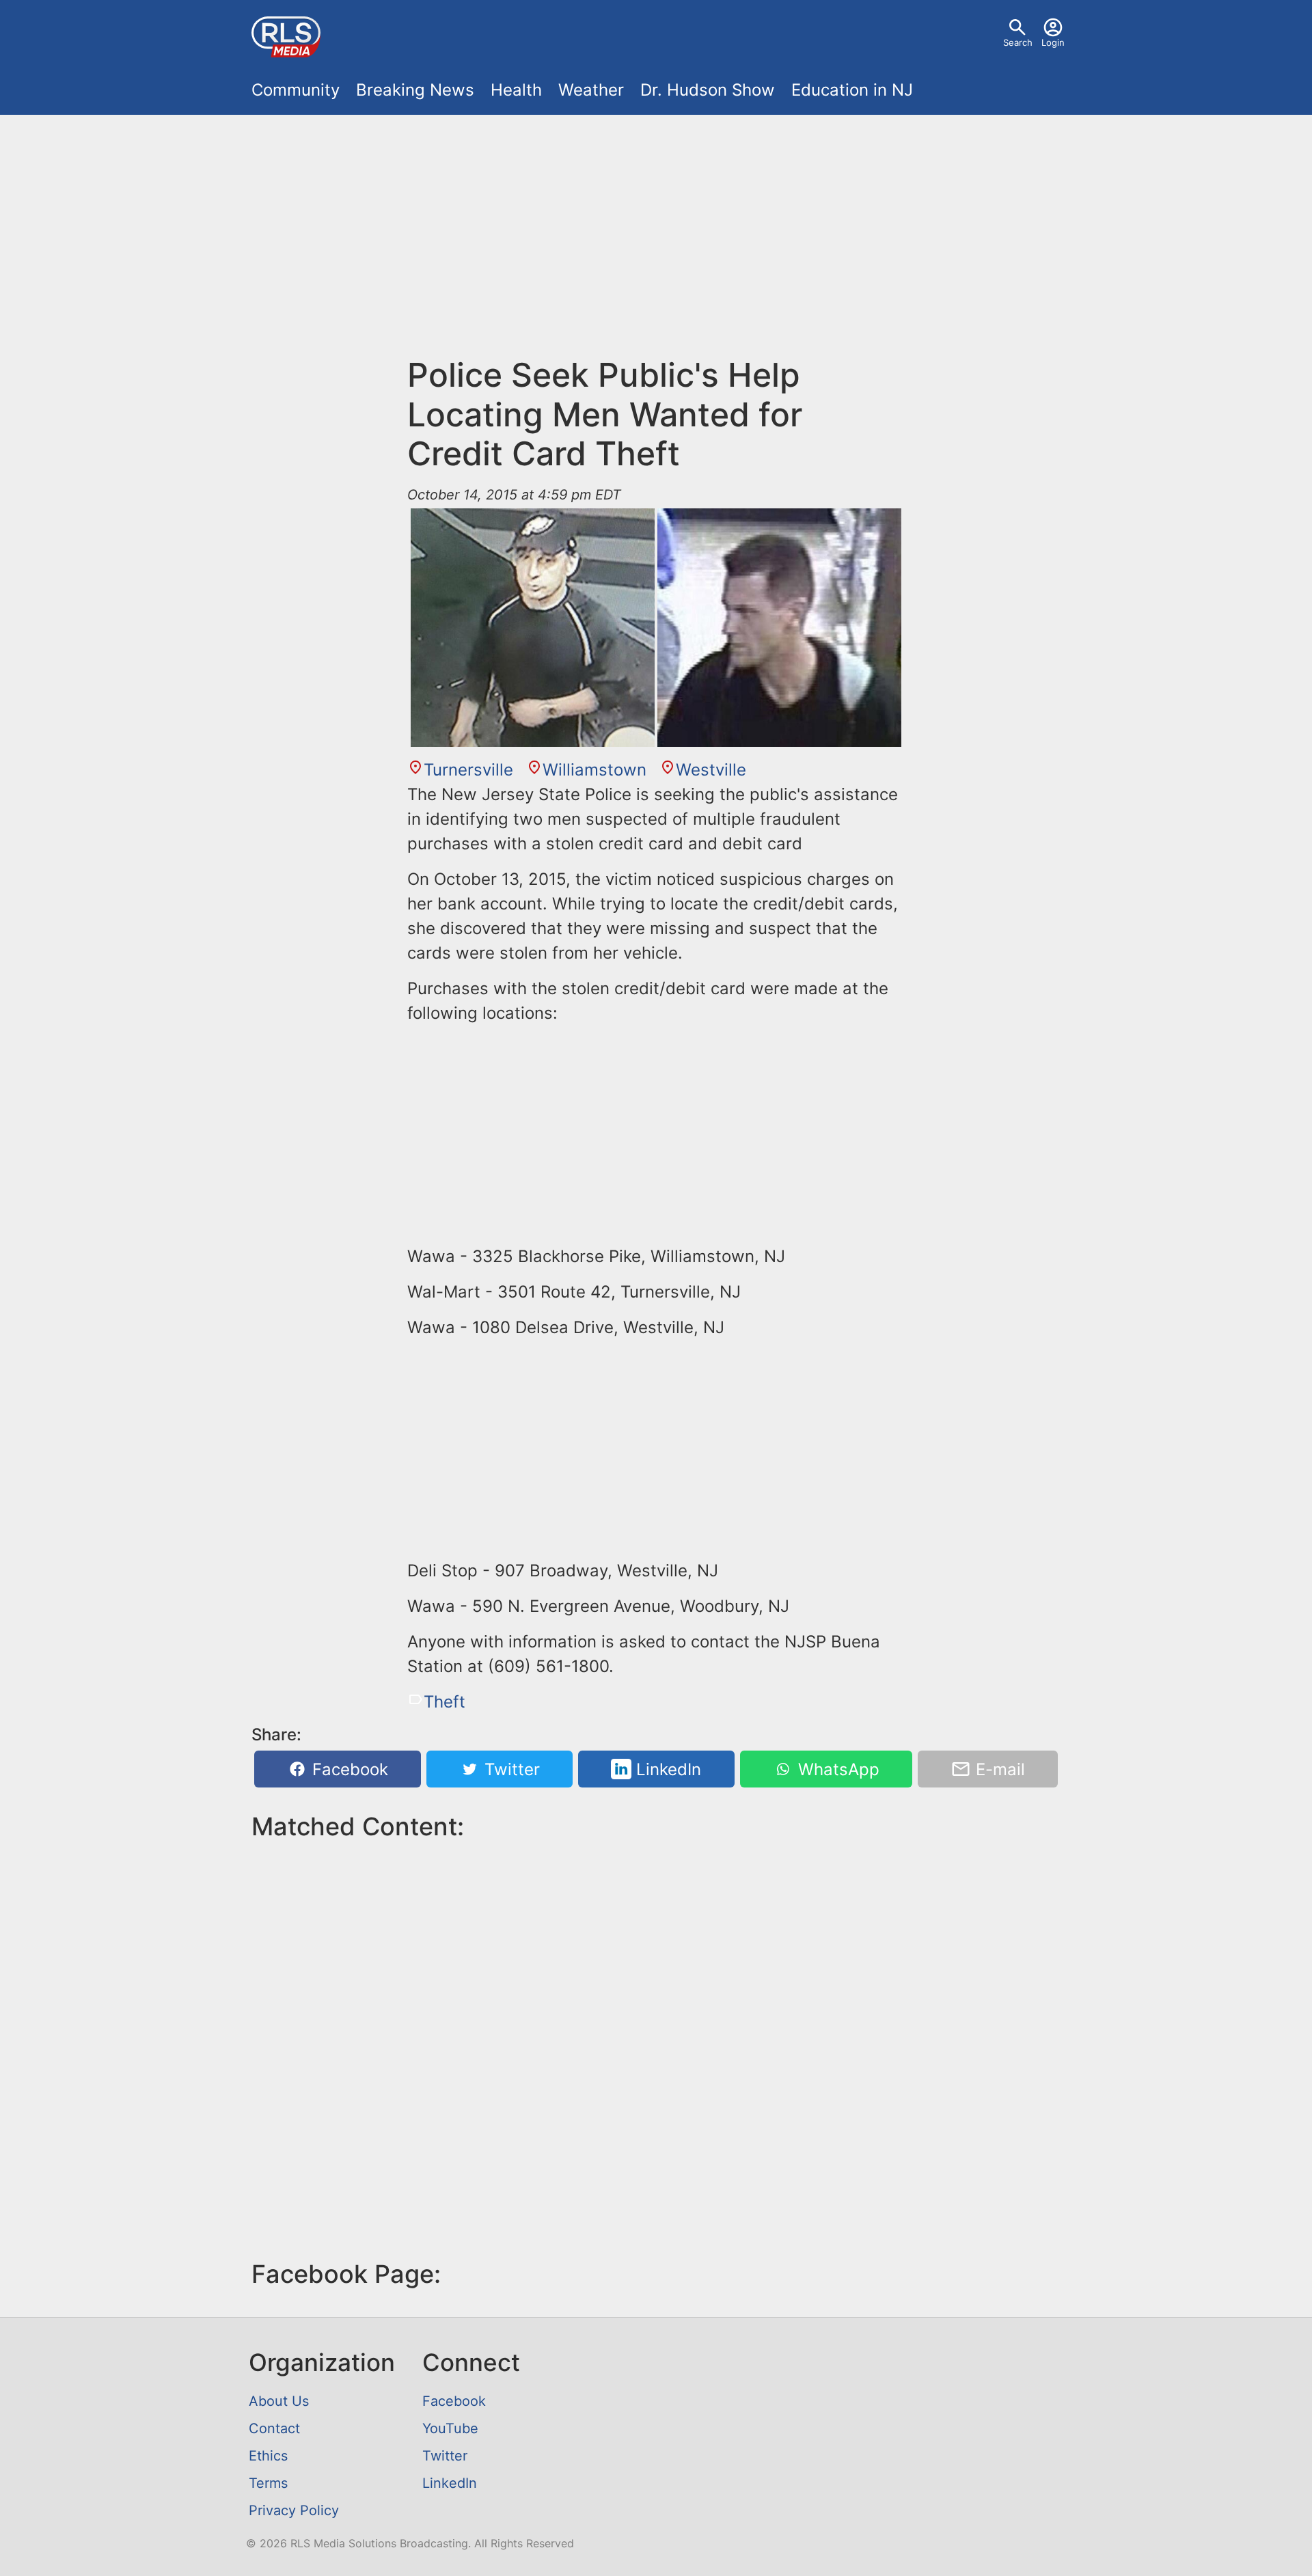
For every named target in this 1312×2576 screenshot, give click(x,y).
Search (1018, 42)
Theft (445, 1702)
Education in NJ (852, 90)
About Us (279, 2401)
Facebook (348, 1769)
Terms (268, 2483)
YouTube (450, 2428)
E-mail (998, 1769)
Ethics (268, 2456)
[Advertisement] (656, 227)
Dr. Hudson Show (708, 90)
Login (1053, 42)
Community (296, 90)
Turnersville (468, 770)
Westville (711, 770)
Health (516, 90)
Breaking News (415, 90)
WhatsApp (836, 1769)
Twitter (510, 1769)
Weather (591, 90)
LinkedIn (666, 1769)
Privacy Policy (294, 2510)
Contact (274, 2428)
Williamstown (594, 770)
